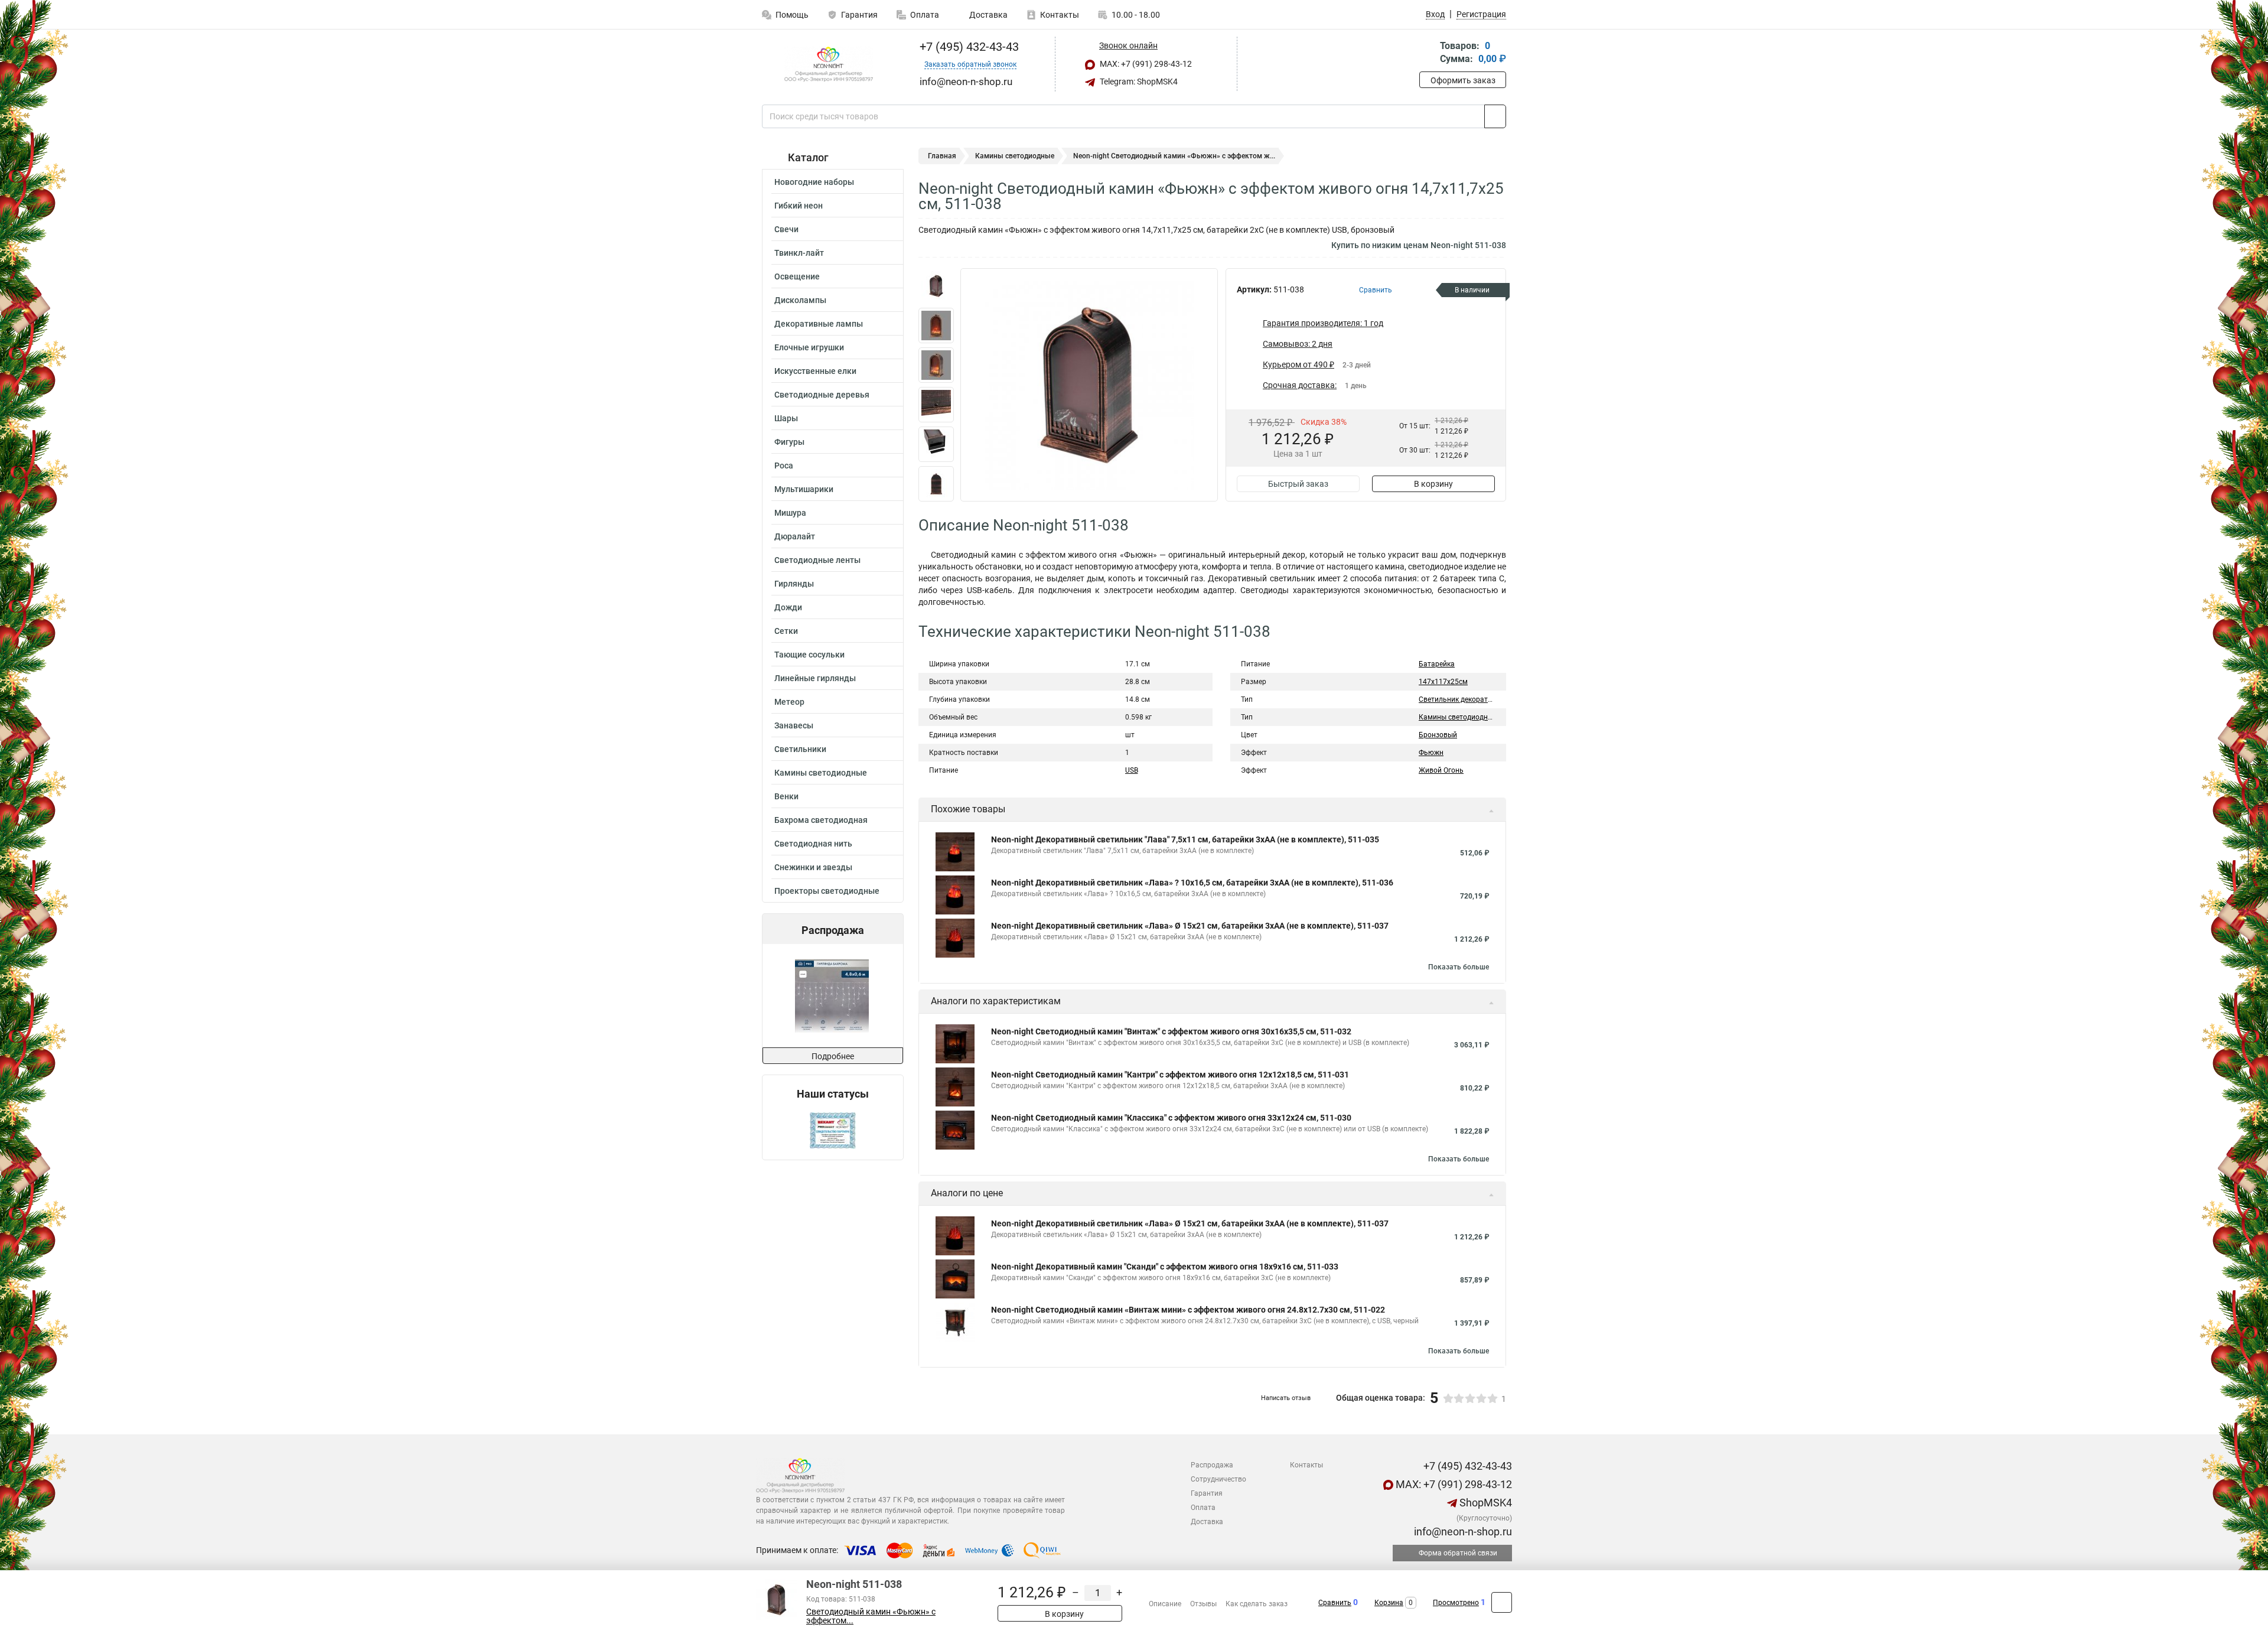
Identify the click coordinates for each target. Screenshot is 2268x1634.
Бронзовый (1438, 735)
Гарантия (859, 15)
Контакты (1060, 15)
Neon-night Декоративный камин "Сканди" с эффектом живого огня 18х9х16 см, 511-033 (1165, 1267)
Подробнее (833, 1056)
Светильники (800, 749)
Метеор (789, 702)
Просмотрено (1456, 1603)
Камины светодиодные (821, 773)
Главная (942, 156)
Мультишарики (804, 489)
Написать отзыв (1286, 1398)
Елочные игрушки (809, 347)
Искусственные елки (815, 371)
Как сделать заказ (1257, 1604)
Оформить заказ (1463, 80)
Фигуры (789, 442)
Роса (784, 466)
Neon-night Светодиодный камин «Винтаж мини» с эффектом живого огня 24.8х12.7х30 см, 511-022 (1188, 1310)
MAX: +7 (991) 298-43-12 (1145, 64)
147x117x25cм (1443, 682)
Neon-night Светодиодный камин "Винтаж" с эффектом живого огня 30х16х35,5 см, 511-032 (1171, 1031)
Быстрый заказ (1298, 484)
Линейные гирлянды (815, 678)
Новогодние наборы (814, 182)
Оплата (925, 15)
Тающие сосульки (809, 655)
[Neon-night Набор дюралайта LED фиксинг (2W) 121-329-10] (835, 996)
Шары (786, 418)
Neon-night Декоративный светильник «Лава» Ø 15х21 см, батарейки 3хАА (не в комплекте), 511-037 (1190, 926)
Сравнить (1335, 1603)
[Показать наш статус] (833, 1130)
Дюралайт (795, 536)
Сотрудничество (1218, 1479)
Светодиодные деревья (822, 395)
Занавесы (794, 725)
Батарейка (1437, 664)
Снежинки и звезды (813, 867)
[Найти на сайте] (1495, 116)
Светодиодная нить (813, 844)
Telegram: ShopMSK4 (1138, 82)
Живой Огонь (1441, 770)
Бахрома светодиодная (821, 820)
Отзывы (1203, 1604)
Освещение (797, 276)
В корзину (1433, 484)
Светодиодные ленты (817, 560)
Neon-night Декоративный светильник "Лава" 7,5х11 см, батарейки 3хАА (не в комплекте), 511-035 (1185, 839)
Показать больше (1459, 967)
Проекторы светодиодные (827, 891)
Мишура (790, 513)
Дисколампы (800, 300)
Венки (786, 796)
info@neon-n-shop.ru (1462, 1532)
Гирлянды (794, 584)
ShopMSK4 (1485, 1503)
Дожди (788, 607)
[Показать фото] (936, 286)
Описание (1165, 1604)
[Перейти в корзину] (1428, 53)
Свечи (786, 229)
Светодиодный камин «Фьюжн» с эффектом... (871, 1616)
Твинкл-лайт (799, 253)
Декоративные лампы (819, 324)
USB (1132, 770)
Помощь (792, 15)
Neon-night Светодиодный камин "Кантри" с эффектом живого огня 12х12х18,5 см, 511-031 (1170, 1075)
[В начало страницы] (1502, 1602)
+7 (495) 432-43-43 (968, 47)
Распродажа (1212, 1465)
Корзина (1389, 1603)
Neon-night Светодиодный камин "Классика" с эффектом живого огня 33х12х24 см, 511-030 (1171, 1118)
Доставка (988, 15)
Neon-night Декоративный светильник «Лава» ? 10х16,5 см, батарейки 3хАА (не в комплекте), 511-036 (1192, 883)
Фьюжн (1431, 753)
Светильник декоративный (1464, 699)
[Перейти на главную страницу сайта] (828, 64)
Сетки (786, 631)
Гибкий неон (799, 206)
